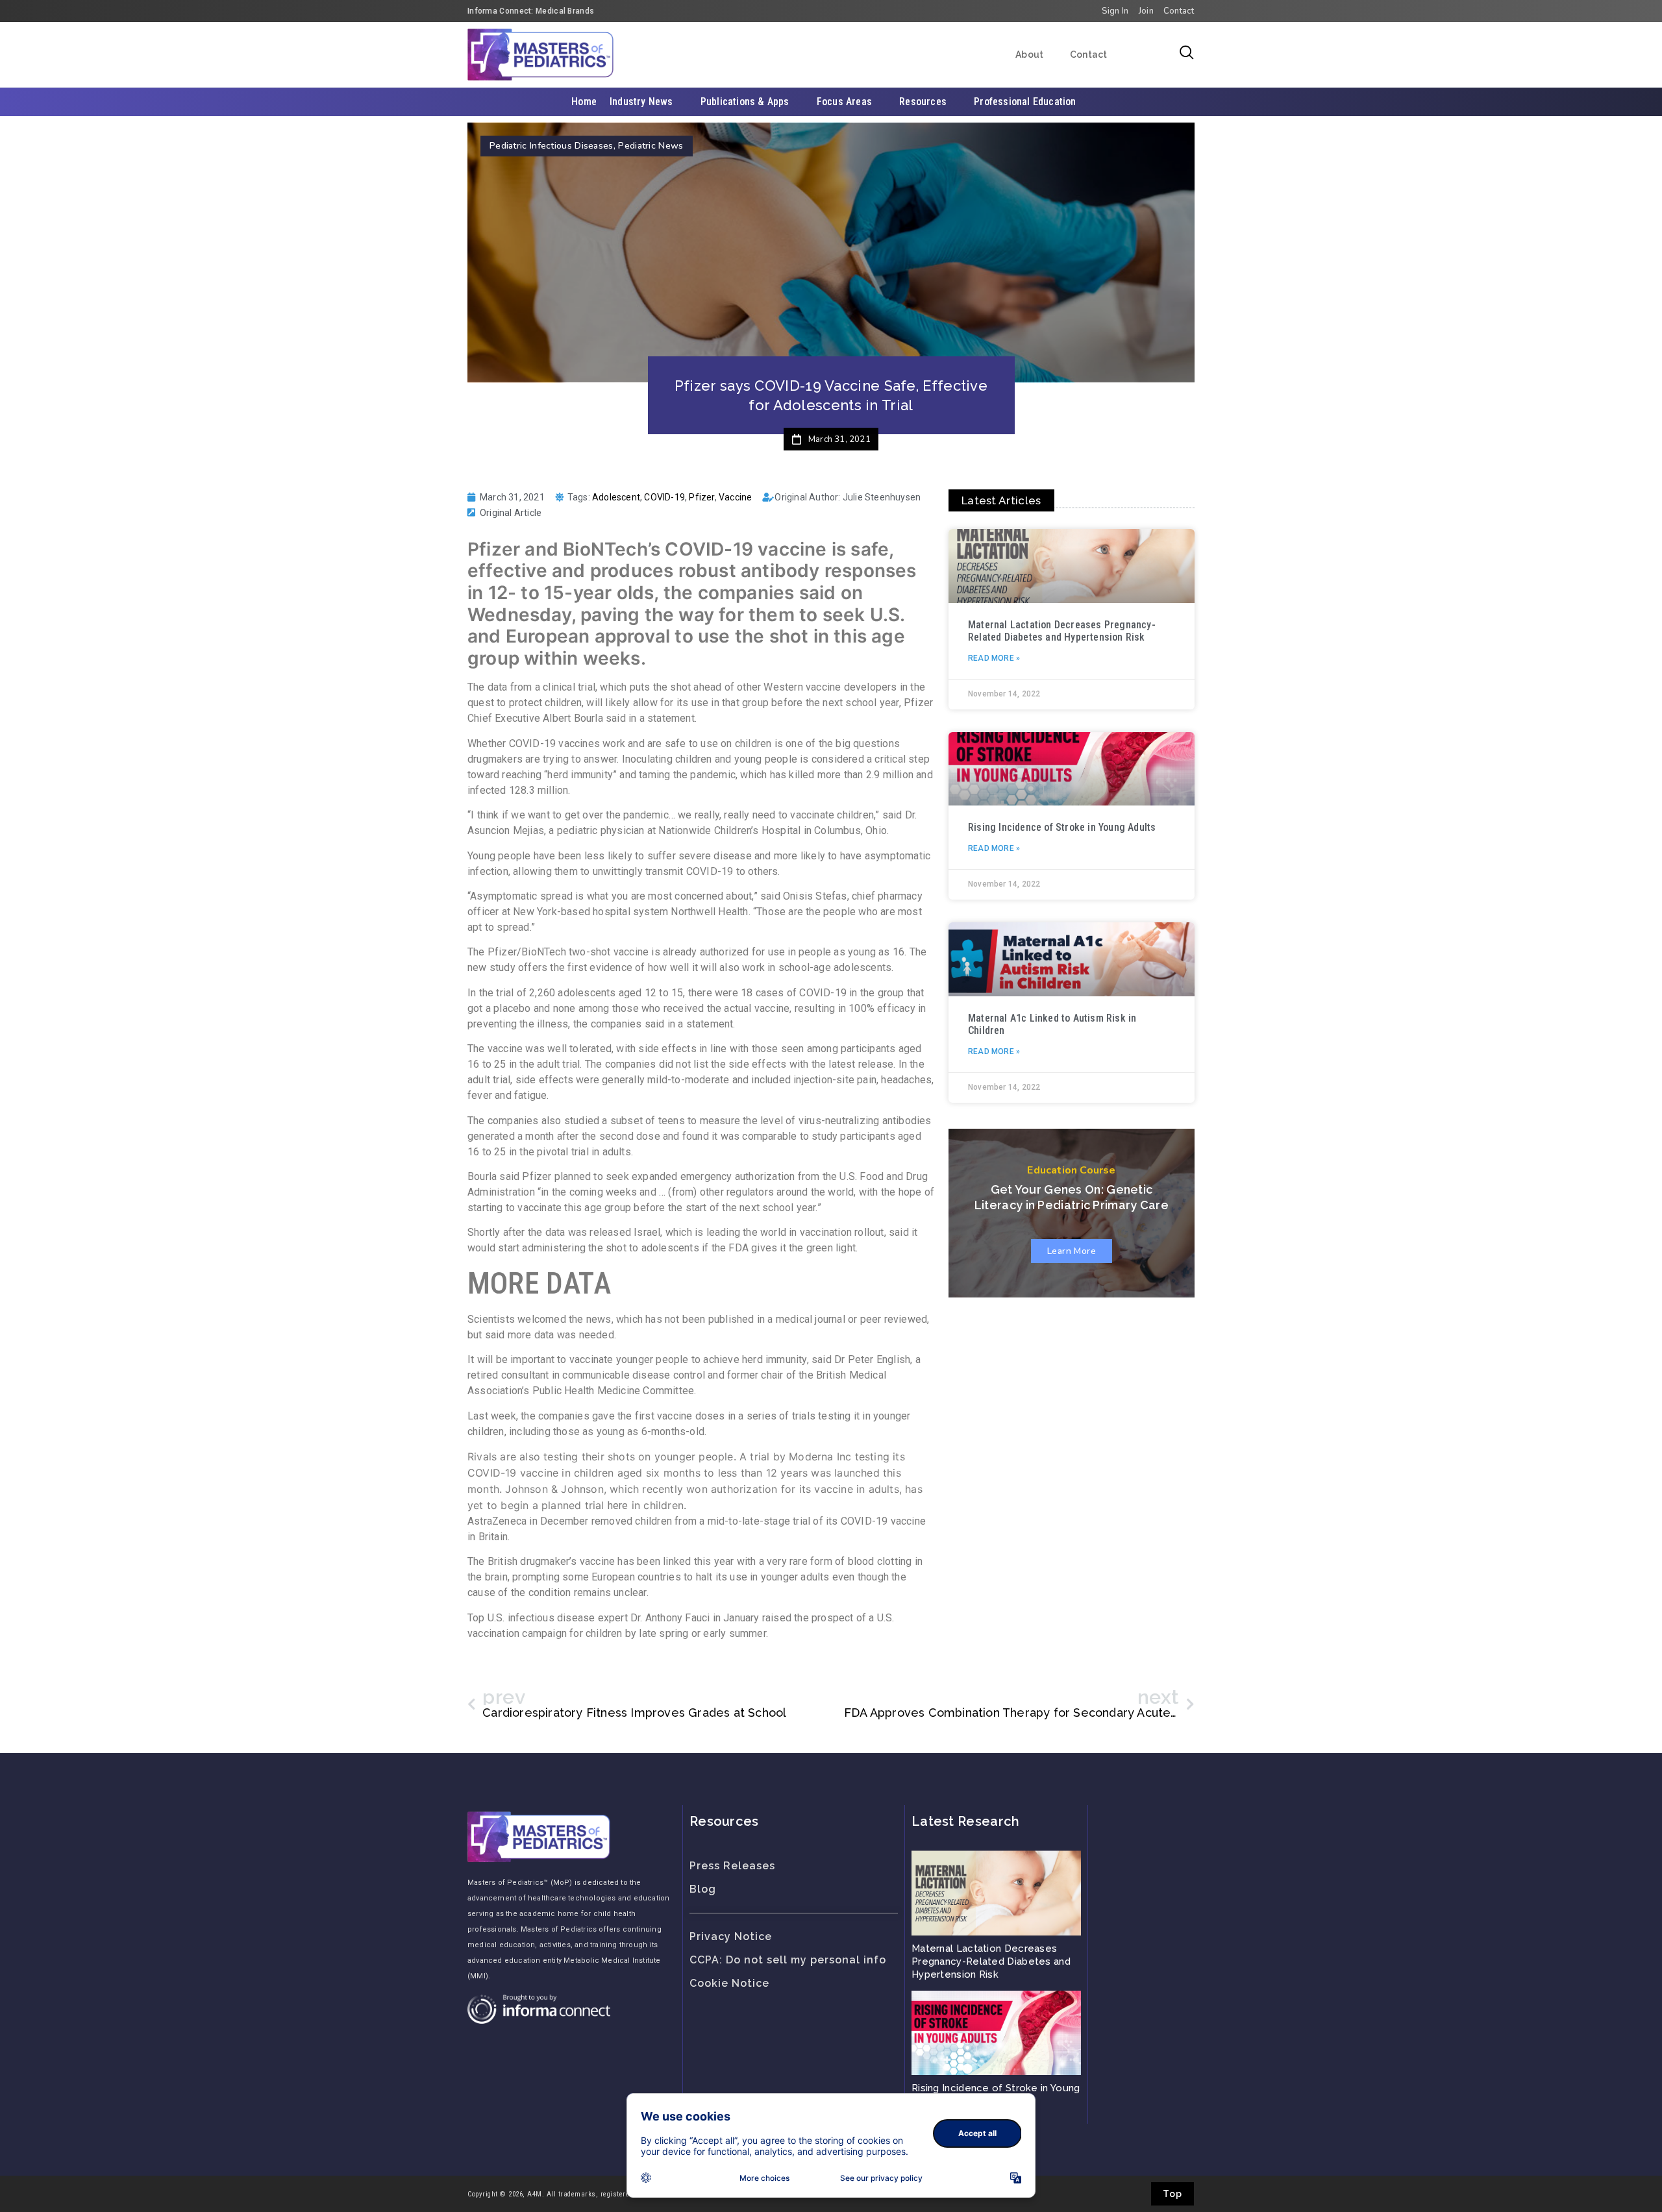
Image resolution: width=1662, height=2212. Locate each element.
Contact (1089, 55)
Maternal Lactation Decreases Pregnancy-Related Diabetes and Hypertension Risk (1062, 631)
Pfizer (701, 497)
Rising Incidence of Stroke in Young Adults (1062, 827)
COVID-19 (664, 497)
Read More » (994, 658)
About (1030, 55)
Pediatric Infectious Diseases (552, 146)
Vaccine (735, 497)
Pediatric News (651, 146)
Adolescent (616, 497)
